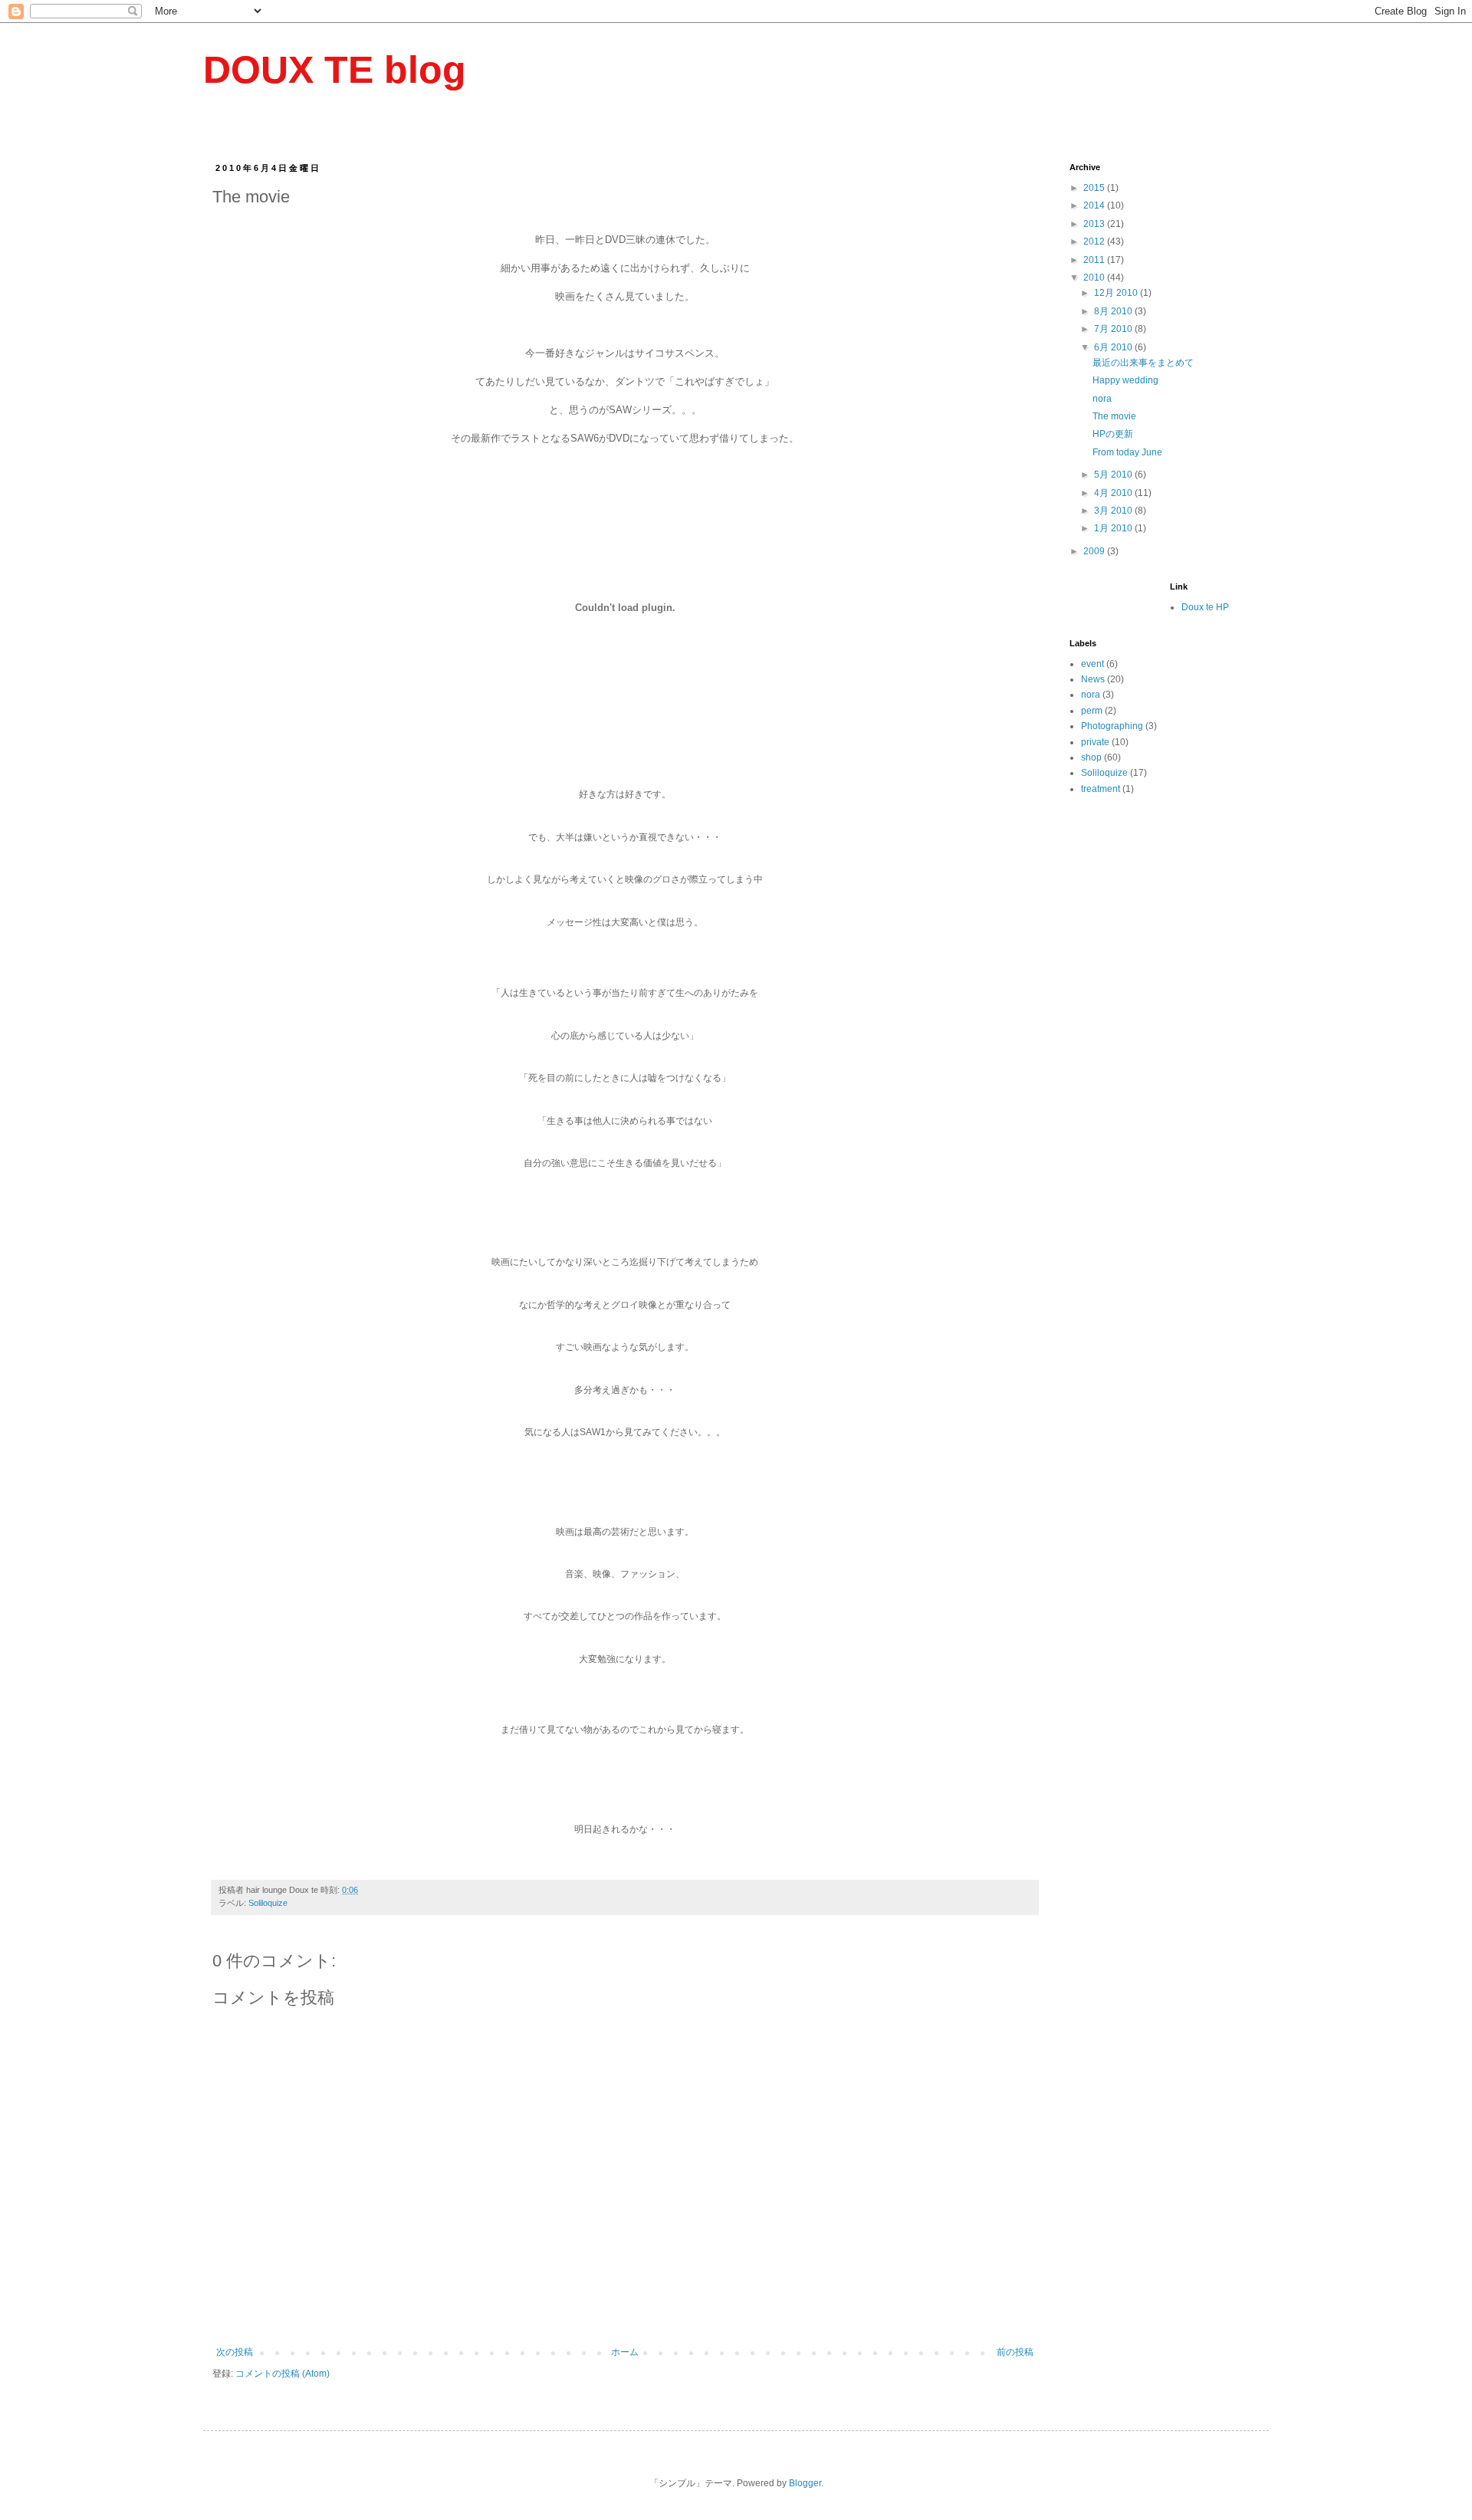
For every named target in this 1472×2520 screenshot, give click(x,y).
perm (1092, 711)
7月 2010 (1114, 329)
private (1095, 742)
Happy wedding (1125, 380)
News (1093, 679)
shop (1091, 757)
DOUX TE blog (335, 70)
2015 (1095, 188)
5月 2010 (1114, 475)
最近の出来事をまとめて (1143, 363)
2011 (1095, 260)
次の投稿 (235, 2352)
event (1092, 664)
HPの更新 (1113, 434)
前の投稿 (1015, 2352)
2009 (1095, 551)
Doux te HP (1205, 607)
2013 (1095, 224)
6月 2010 (1114, 347)
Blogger (805, 2483)
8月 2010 (1114, 311)
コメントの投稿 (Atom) (283, 2374)
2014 (1095, 205)
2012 (1095, 241)
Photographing (1112, 726)
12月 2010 (1117, 293)
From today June (1127, 452)
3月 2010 (1114, 511)
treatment (1101, 789)
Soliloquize (268, 1903)
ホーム (625, 2352)
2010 (1095, 278)
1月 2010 (1114, 528)
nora (1102, 399)
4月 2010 (1114, 493)
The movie (1114, 416)
